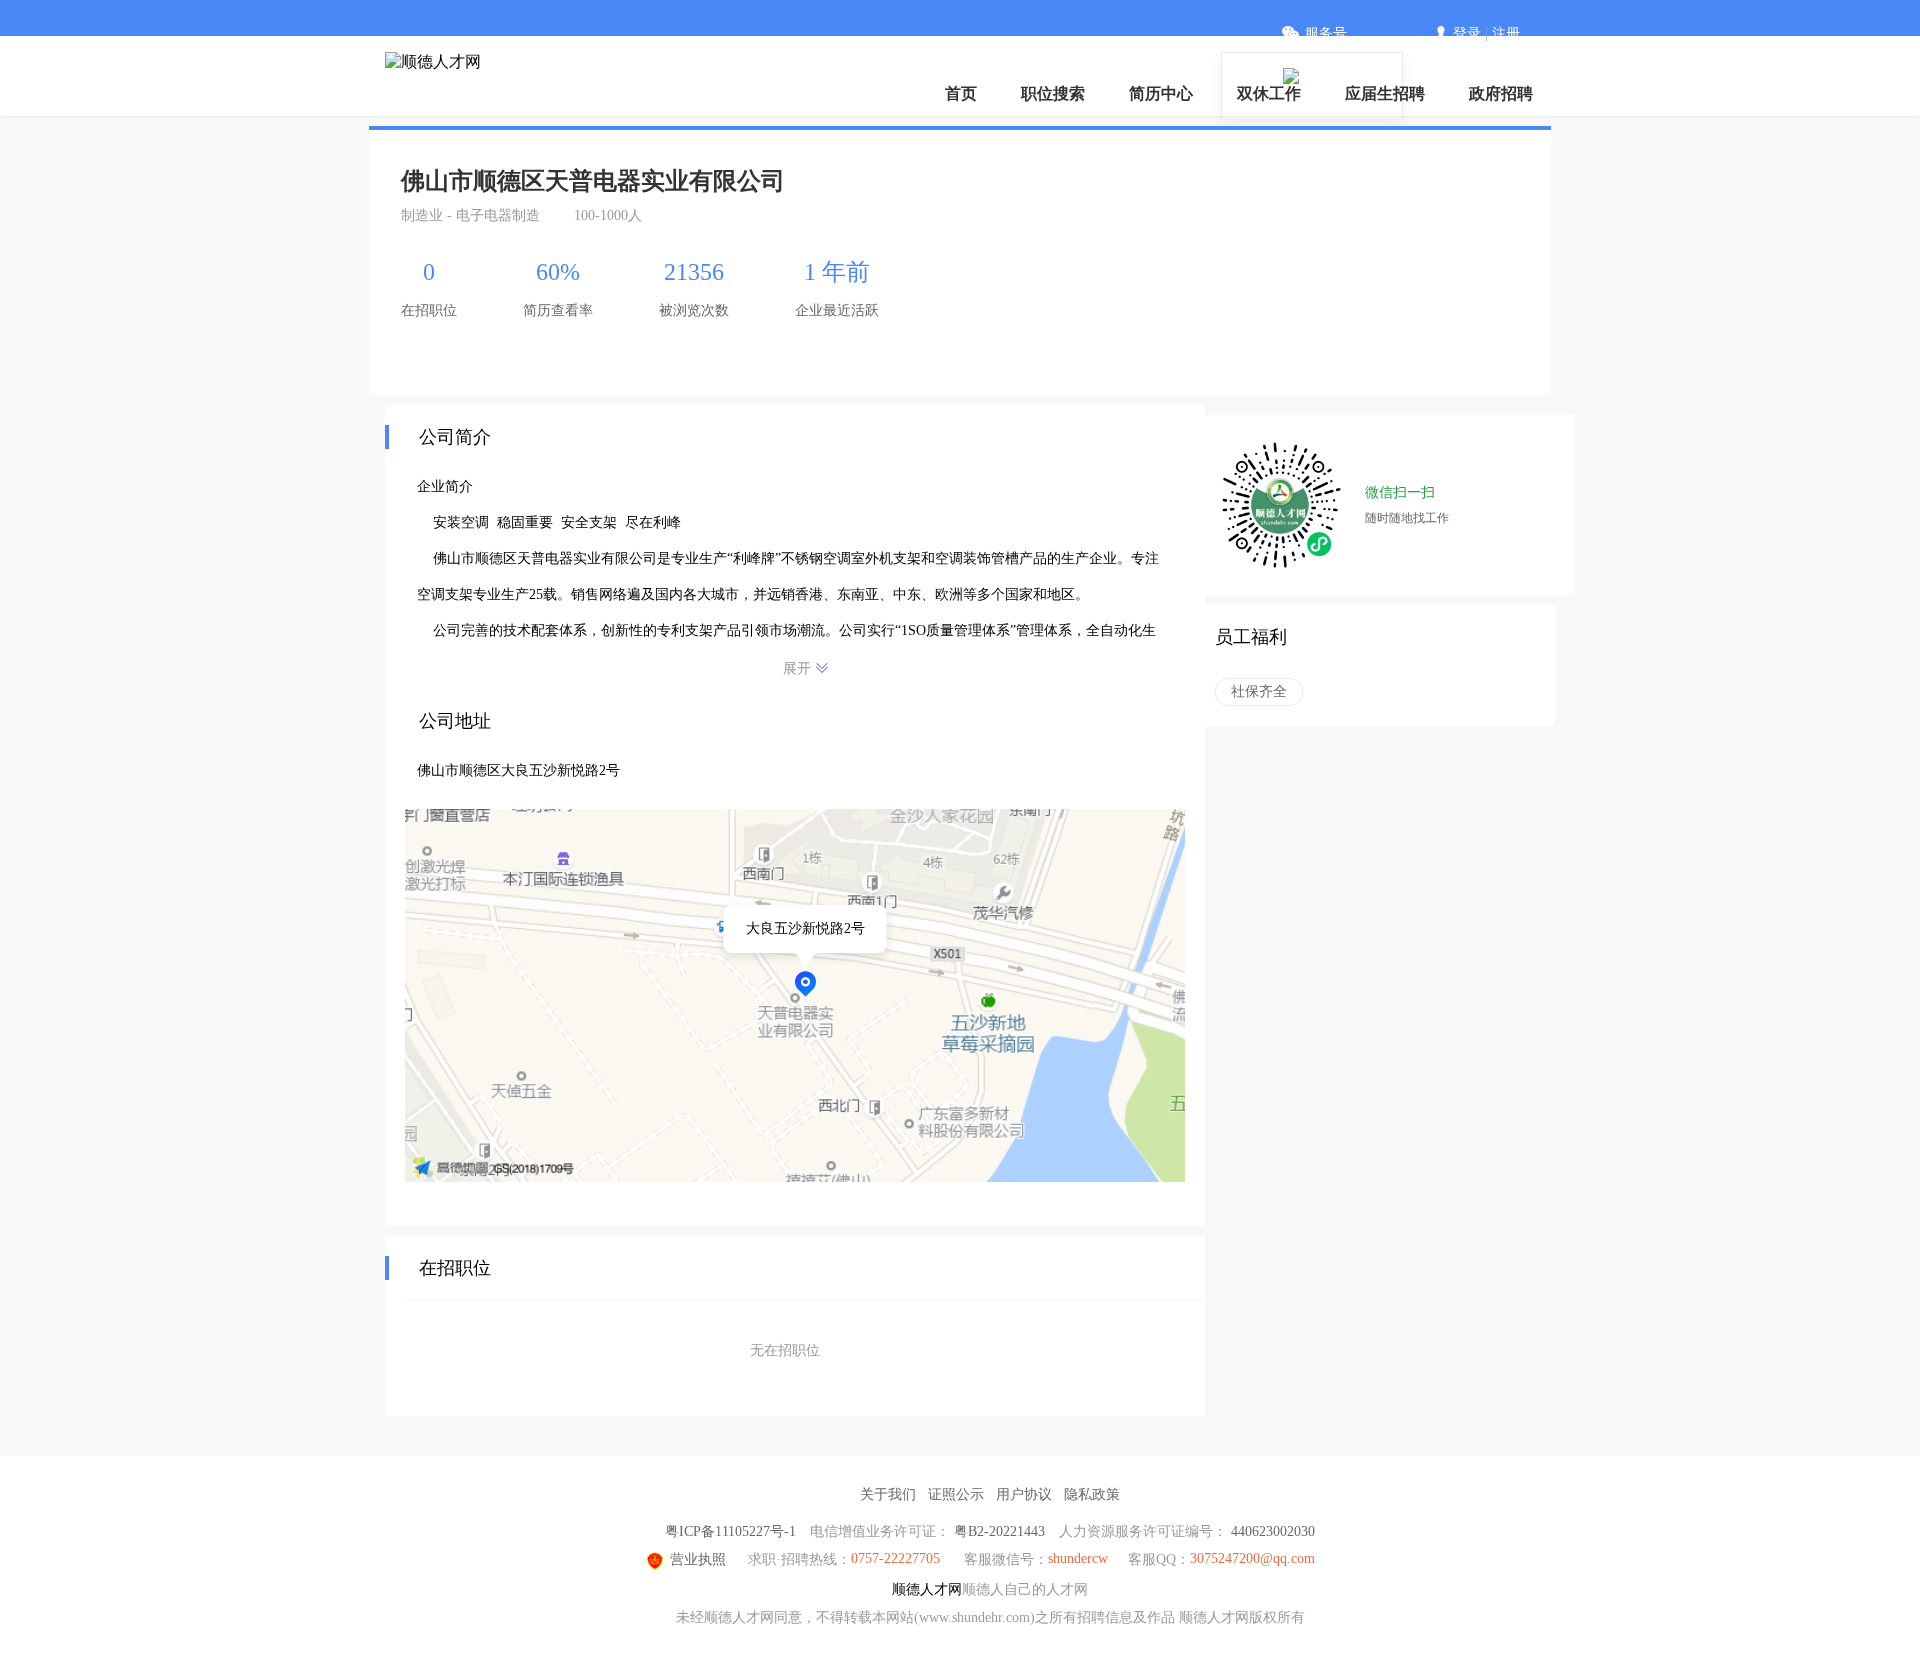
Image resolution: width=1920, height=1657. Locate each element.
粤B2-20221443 (999, 1531)
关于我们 (888, 1494)
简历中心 (1161, 93)
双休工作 (1269, 93)
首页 (961, 93)
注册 (1506, 33)
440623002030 (1273, 1531)
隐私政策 (1092, 1494)
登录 (1467, 33)
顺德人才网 (927, 1589)
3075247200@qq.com (1252, 1558)
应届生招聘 (1385, 93)
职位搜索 (1053, 93)
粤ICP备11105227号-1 (730, 1531)
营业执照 (698, 1559)
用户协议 (1024, 1494)
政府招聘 (1501, 93)
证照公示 (956, 1494)
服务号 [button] (1326, 33)
